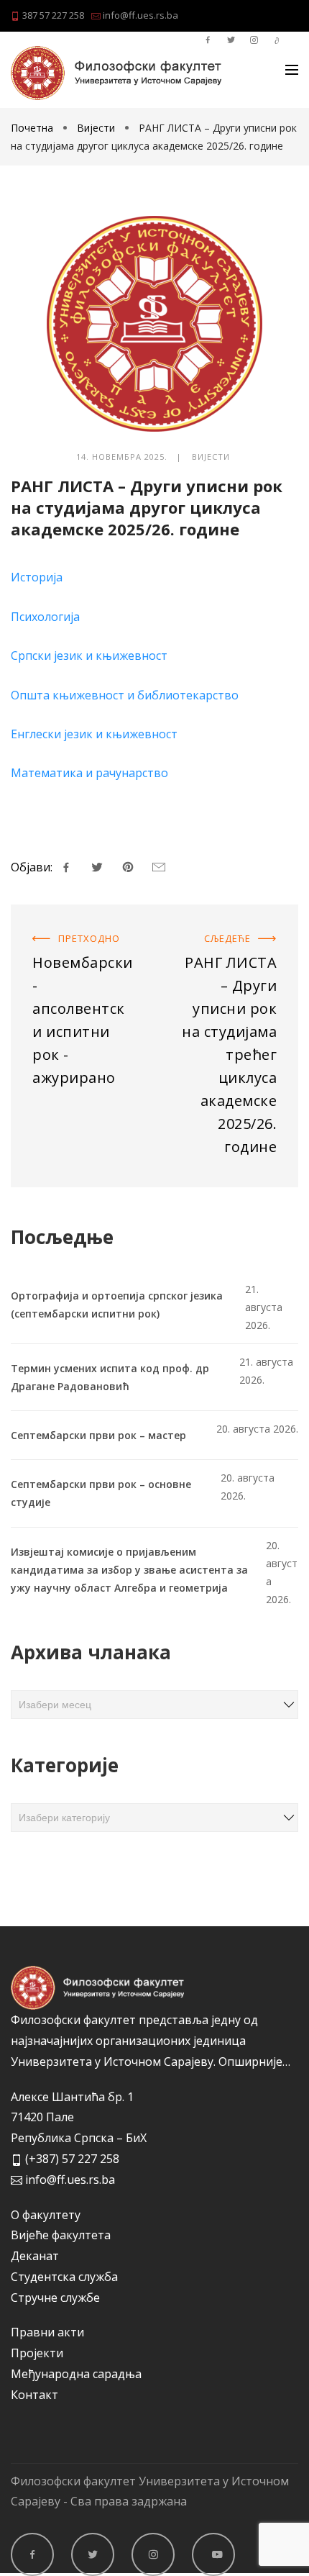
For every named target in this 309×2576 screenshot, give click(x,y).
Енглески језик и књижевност (94, 734)
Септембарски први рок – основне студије (101, 1493)
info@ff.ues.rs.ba (139, 15)
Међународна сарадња (76, 2374)
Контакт (34, 2395)
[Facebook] (32, 2554)
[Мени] (292, 70)
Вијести (96, 128)
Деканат (35, 2256)
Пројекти (37, 2353)
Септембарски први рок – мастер (98, 1435)
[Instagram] (153, 2554)
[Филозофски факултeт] (116, 73)
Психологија (45, 617)
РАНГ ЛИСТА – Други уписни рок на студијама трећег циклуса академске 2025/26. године (229, 963)
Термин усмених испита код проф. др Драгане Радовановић (110, 1377)
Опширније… (254, 2062)
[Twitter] (93, 2554)
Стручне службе (55, 2298)
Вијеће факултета (61, 2235)
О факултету (46, 2215)
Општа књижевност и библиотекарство (125, 695)
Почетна (33, 128)
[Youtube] (213, 2554)
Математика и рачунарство (89, 773)
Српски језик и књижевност (89, 656)
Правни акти (47, 2332)
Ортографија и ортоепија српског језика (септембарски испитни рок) (117, 1305)
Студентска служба (64, 2277)
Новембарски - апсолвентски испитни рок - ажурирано (75, 943)
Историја (37, 577)
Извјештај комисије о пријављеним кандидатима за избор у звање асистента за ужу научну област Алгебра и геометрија (129, 1570)
